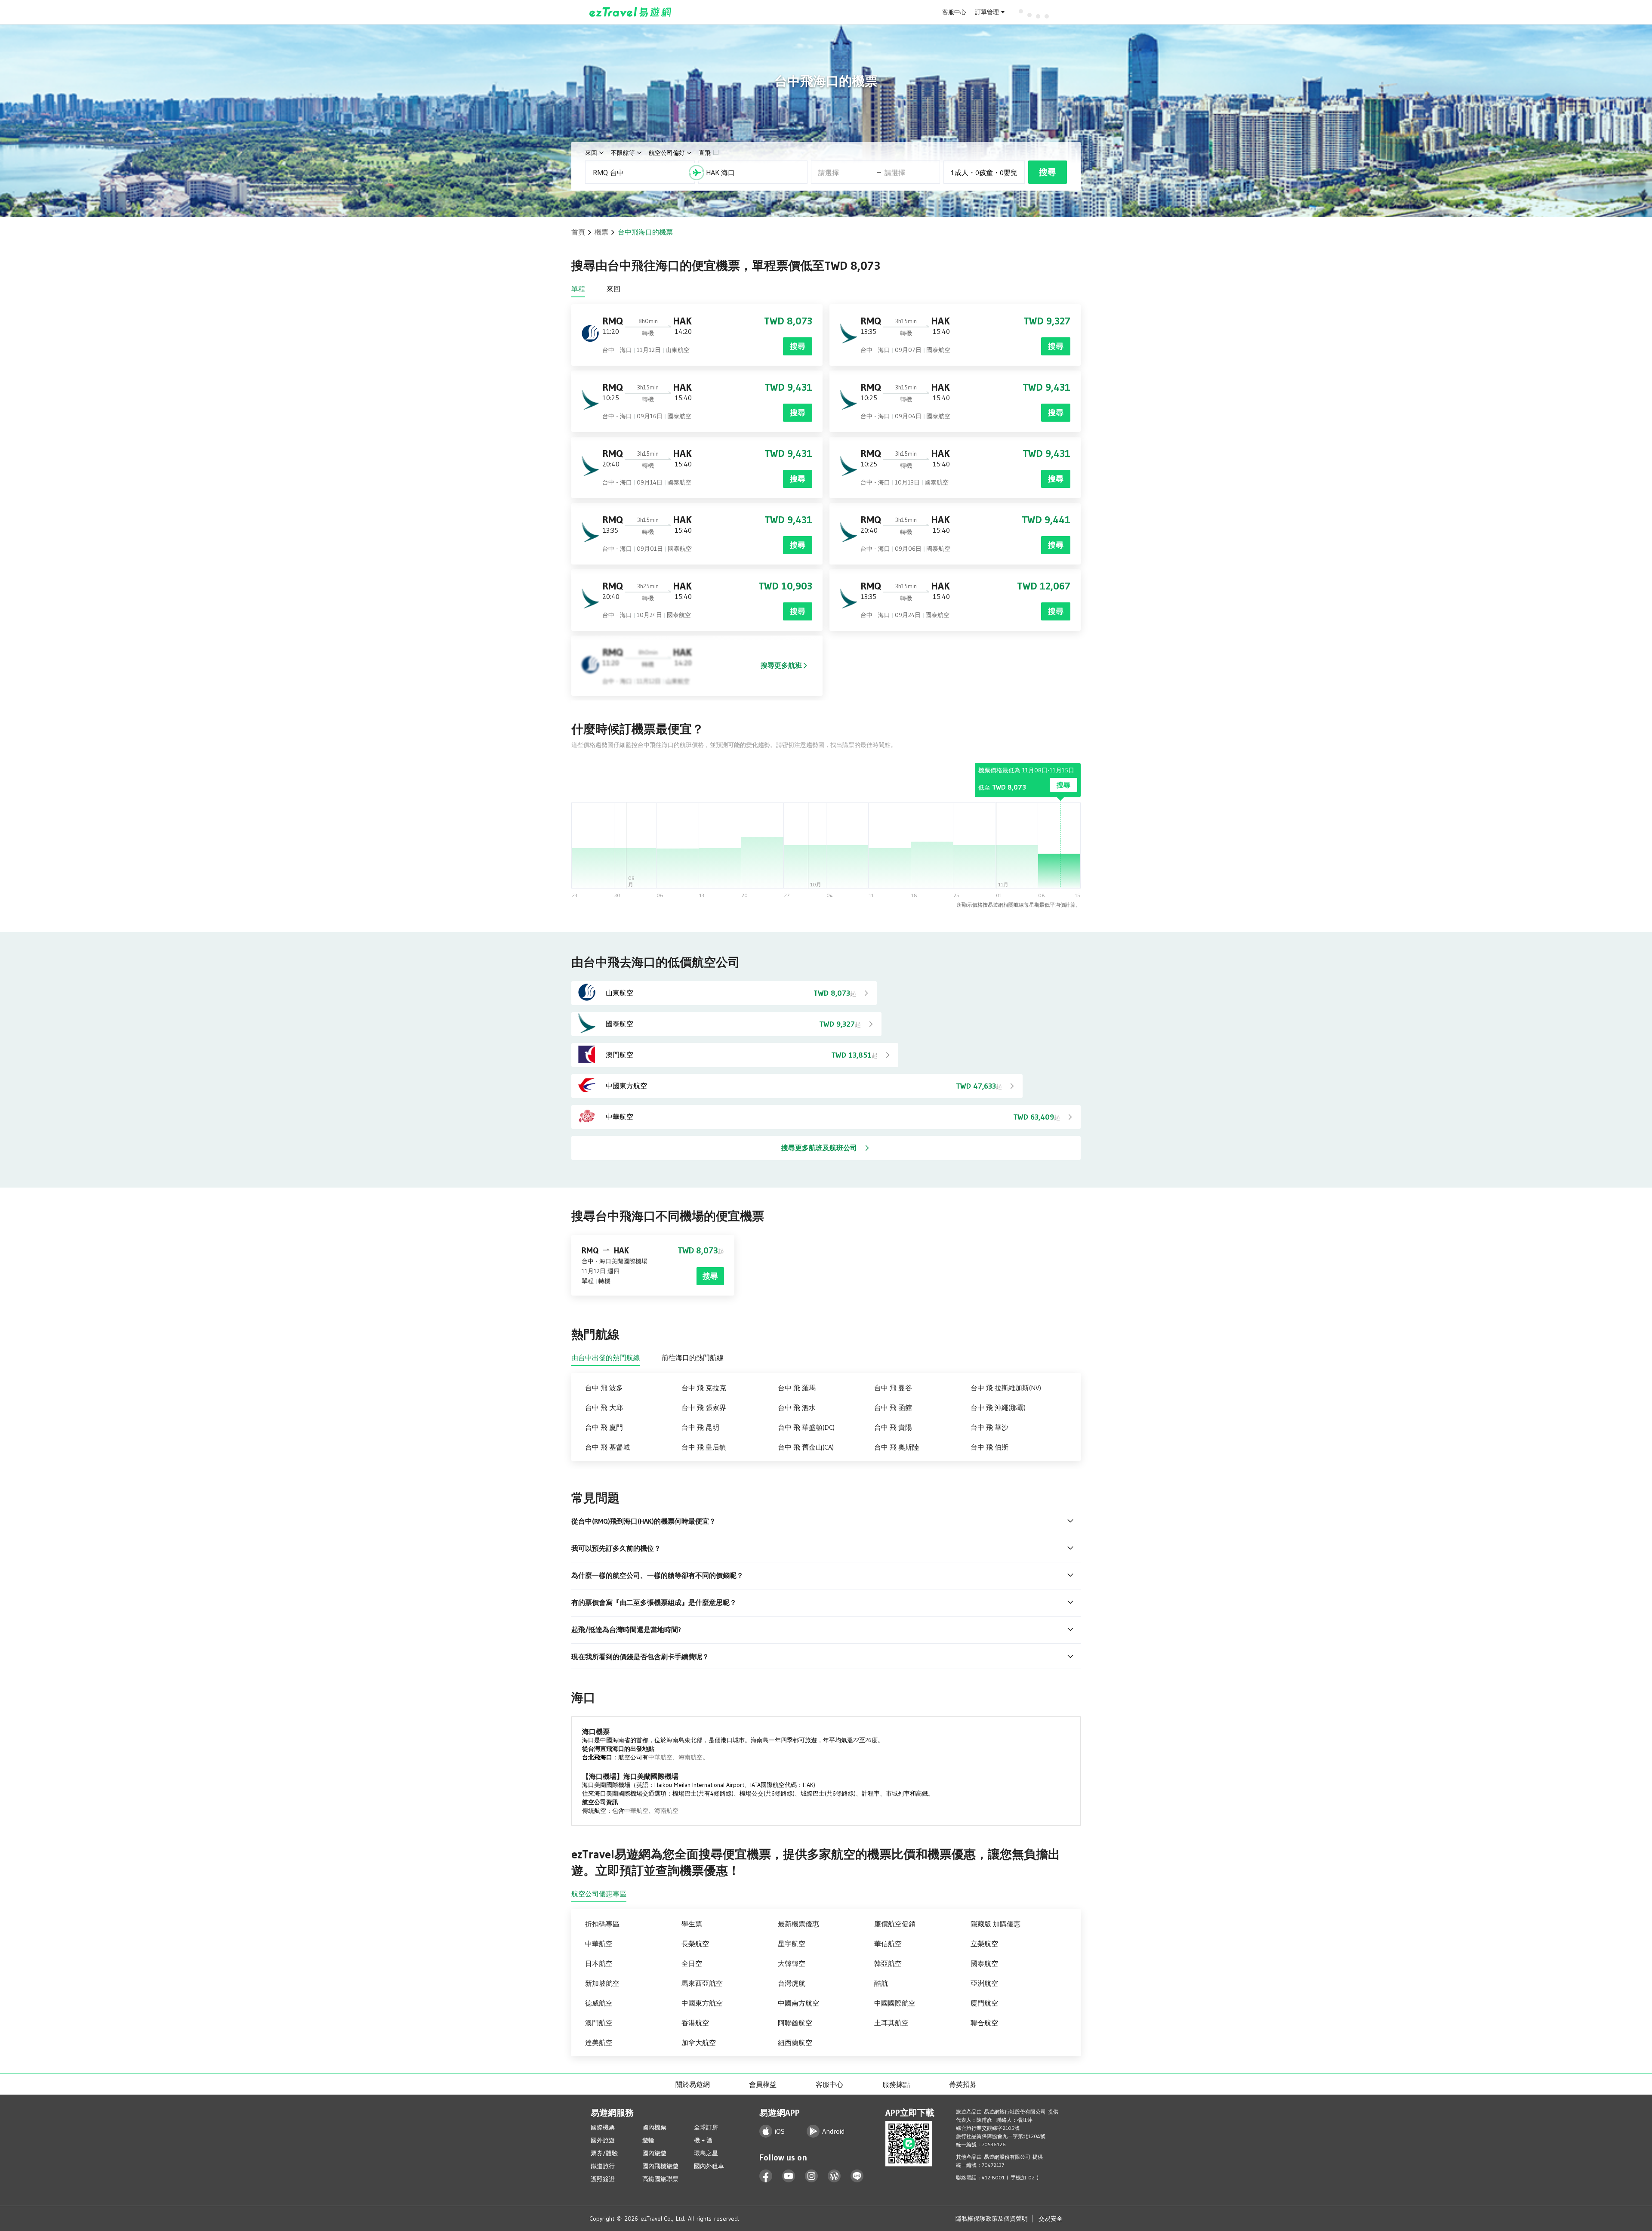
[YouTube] (789, 2176)
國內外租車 (709, 2166)
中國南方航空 (798, 2003)
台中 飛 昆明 (700, 1427)
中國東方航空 (702, 2003)
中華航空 (660, 1757)
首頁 (578, 232)
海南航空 (690, 1757)
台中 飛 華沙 (989, 1427)
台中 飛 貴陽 (893, 1427)
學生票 (692, 1924)
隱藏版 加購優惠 (996, 1924)
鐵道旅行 (603, 2166)
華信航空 (888, 1944)
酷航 (881, 1983)
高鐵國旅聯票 (660, 2179)
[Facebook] (766, 2176)
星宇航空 (792, 1944)
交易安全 (1051, 2219)
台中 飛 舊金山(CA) (806, 1447)
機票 (601, 232)
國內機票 (654, 2127)
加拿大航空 (699, 2043)
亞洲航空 (984, 1983)
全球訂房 (706, 2127)
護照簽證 (603, 2179)
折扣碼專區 (602, 1924)
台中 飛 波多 (604, 1388)
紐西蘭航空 (795, 2043)
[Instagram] (812, 2176)
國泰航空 (984, 1963)
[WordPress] (834, 2176)
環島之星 (706, 2153)
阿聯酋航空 (795, 2023)
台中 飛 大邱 (604, 1407)
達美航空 (599, 2043)
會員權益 (763, 2084)
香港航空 (695, 2023)
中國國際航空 (895, 2003)
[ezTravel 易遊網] (630, 12)
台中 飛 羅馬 (797, 1388)
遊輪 (648, 2140)
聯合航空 (984, 2023)
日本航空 (599, 1963)
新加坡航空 (602, 1983)
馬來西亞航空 (702, 1983)
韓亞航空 (888, 1963)
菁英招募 (963, 2084)
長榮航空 (695, 1944)
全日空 (692, 1963)
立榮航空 (984, 1944)
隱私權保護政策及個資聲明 (992, 2219)
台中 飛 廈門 (604, 1427)
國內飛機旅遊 (660, 2166)
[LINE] (857, 2176)
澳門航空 (599, 2023)
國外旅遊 (603, 2140)
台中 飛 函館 (893, 1407)
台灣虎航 (792, 1983)
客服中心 (954, 12)
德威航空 (599, 2003)
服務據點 (896, 2084)
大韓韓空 (792, 1963)
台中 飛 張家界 (704, 1407)
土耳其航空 (891, 2023)
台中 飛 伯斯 (989, 1447)
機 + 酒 (703, 2140)
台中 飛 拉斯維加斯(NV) (1006, 1388)
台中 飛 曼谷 (893, 1388)
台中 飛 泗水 (797, 1407)
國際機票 (603, 2127)
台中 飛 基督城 (607, 1447)
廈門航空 (984, 2003)
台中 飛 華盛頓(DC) (806, 1427)
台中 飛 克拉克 (704, 1388)
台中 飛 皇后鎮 (704, 1447)
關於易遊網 (693, 2084)
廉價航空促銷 (895, 1924)
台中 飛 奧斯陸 (897, 1447)
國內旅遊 (654, 2153)
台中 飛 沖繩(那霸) (998, 1407)
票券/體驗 (604, 2153)
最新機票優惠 (798, 1924)
